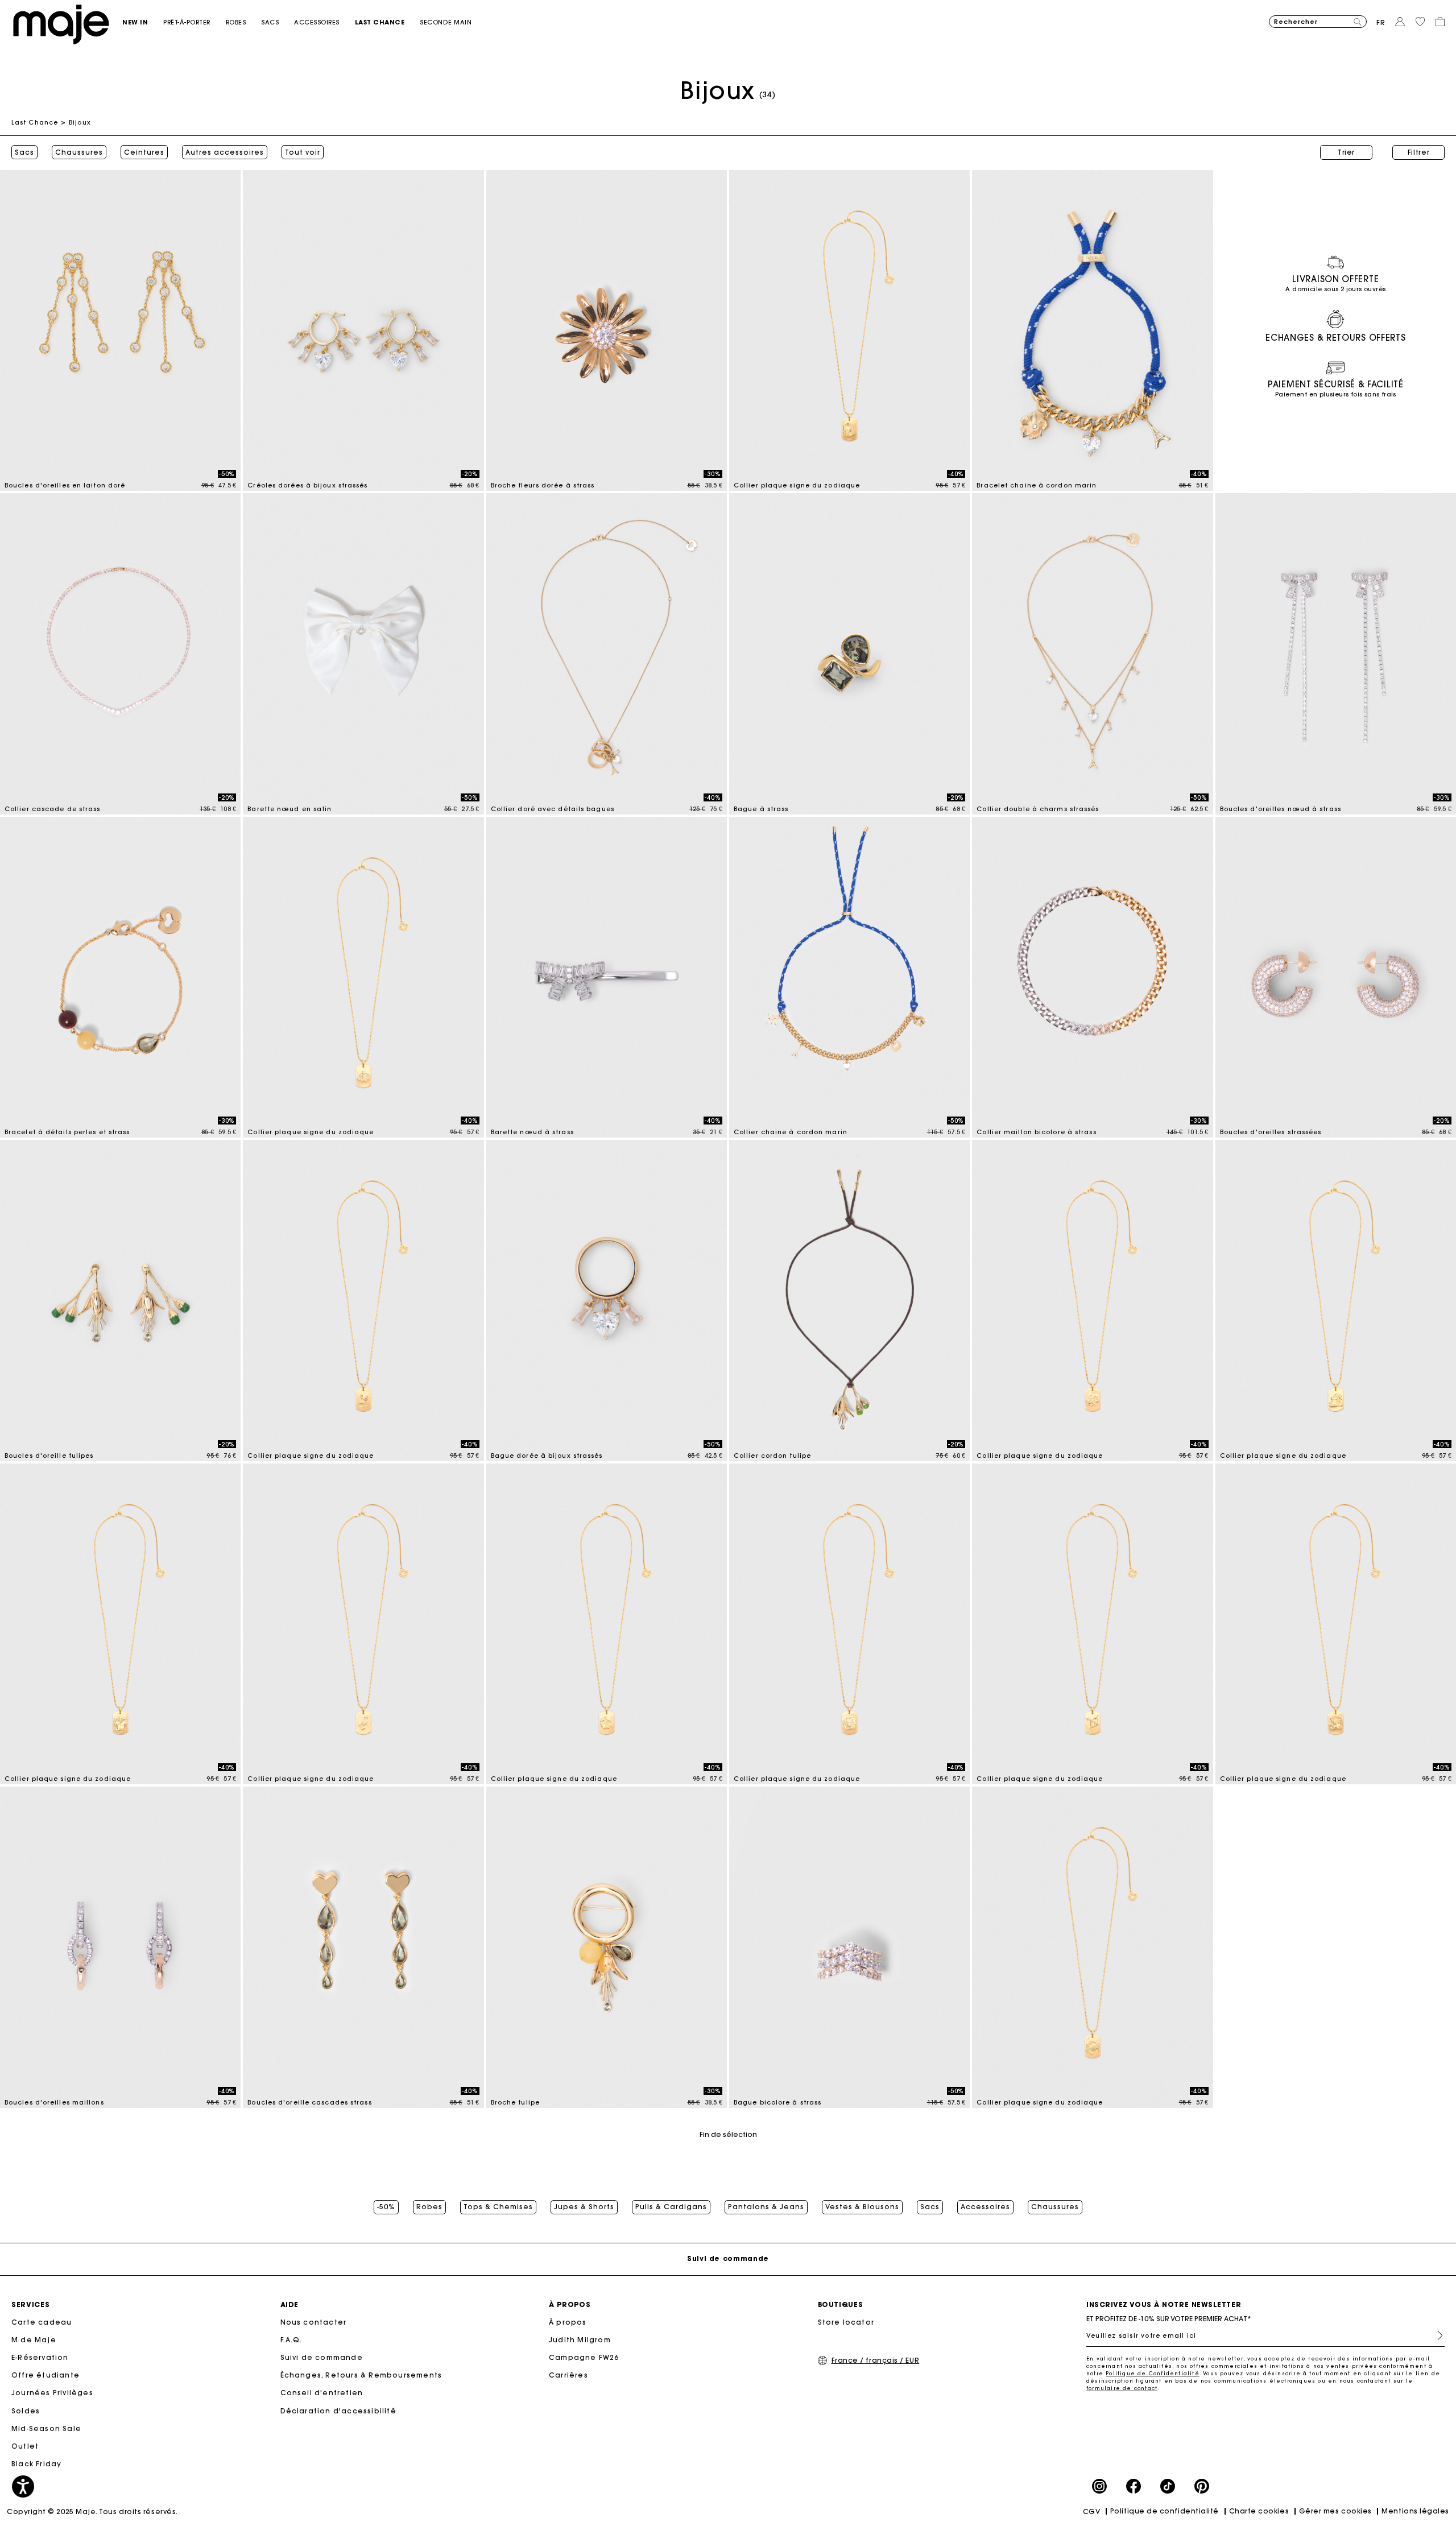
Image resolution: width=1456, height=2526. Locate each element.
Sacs (24, 152)
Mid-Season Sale (46, 2428)
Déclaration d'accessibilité (338, 2411)
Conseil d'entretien (322, 2393)
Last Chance (35, 122)
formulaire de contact (1122, 2388)
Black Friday (36, 2464)
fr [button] (1381, 22)
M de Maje (34, 2340)
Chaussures (79, 152)
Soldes (26, 2411)
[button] (143, 22)
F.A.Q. (291, 2340)
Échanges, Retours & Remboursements (361, 2375)
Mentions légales (1415, 2511)
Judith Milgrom (580, 2340)
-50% (386, 2207)
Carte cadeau (42, 2322)
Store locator (846, 2322)
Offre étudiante (45, 2375)
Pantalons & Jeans (766, 2207)
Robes (429, 2207)
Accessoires (985, 2207)
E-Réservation (40, 2357)
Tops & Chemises (498, 2207)
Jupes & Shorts (584, 2207)
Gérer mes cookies (1335, 2511)
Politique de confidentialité (1165, 2511)
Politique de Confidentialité (1153, 2373)
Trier (1346, 152)
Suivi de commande (322, 2357)
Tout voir (303, 152)
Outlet (25, 2446)
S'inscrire (1436, 2335)
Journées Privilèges (52, 2393)
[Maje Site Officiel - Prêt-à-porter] (61, 24)
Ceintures (144, 152)
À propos (568, 2322)
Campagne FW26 (584, 2357)
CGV (1092, 2511)
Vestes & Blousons (862, 2207)
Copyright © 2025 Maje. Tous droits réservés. (92, 2511)
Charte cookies (1259, 2511)
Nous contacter (314, 2322)
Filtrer (1419, 152)
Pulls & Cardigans (671, 2207)
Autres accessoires (225, 152)
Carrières (568, 2375)
